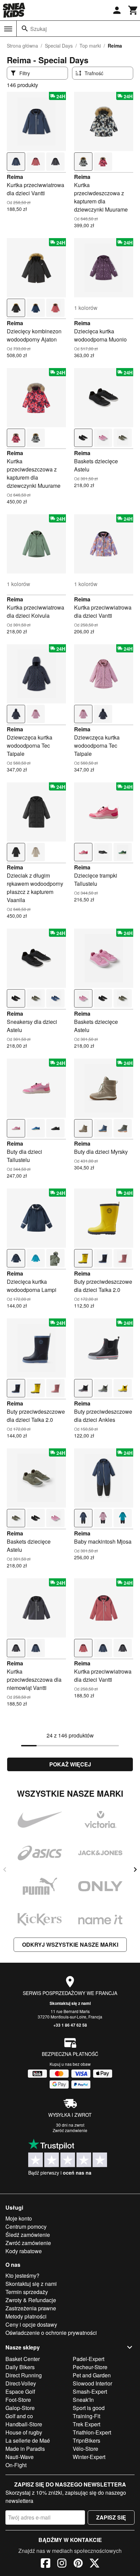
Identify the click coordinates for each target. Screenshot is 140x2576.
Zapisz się (111, 2517)
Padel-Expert (89, 2359)
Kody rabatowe (24, 2251)
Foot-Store (18, 2400)
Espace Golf (20, 2391)
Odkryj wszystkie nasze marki (70, 1945)
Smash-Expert (90, 2391)
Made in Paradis (25, 2449)
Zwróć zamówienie (70, 2130)
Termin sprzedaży (27, 2292)
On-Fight (16, 2465)
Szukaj (39, 29)
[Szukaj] (25, 29)
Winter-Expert (89, 2457)
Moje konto (19, 2218)
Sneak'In (83, 2400)
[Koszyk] (133, 10)
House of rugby (24, 2432)
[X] (94, 2564)
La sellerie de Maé (28, 2440)
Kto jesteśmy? (22, 2275)
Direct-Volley (21, 2383)
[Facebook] (46, 2564)
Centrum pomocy (26, 2226)
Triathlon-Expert (92, 2432)
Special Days (59, 46)
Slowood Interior (92, 2383)
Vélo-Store (85, 2449)
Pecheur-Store (90, 2367)
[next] (135, 1869)
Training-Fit (86, 2416)
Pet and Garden (92, 2375)
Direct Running (24, 2375)
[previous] (5, 1869)
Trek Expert (86, 2424)
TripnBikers (86, 2440)
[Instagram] (62, 2564)
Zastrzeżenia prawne (31, 2308)
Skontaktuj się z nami (70, 2003)
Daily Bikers (20, 2367)
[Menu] (8, 29)
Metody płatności (26, 2316)
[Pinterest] (78, 2564)
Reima (15, 177)
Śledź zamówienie (28, 2235)
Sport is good (89, 2408)
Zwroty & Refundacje (31, 2300)
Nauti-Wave (20, 2457)
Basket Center (23, 2359)
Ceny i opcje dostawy (31, 2324)
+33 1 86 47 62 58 (70, 2025)
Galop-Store (20, 2408)
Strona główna (22, 46)
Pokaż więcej (70, 1764)
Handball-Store (24, 2424)
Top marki (90, 46)
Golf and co (19, 2416)
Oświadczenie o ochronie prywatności (51, 2333)
